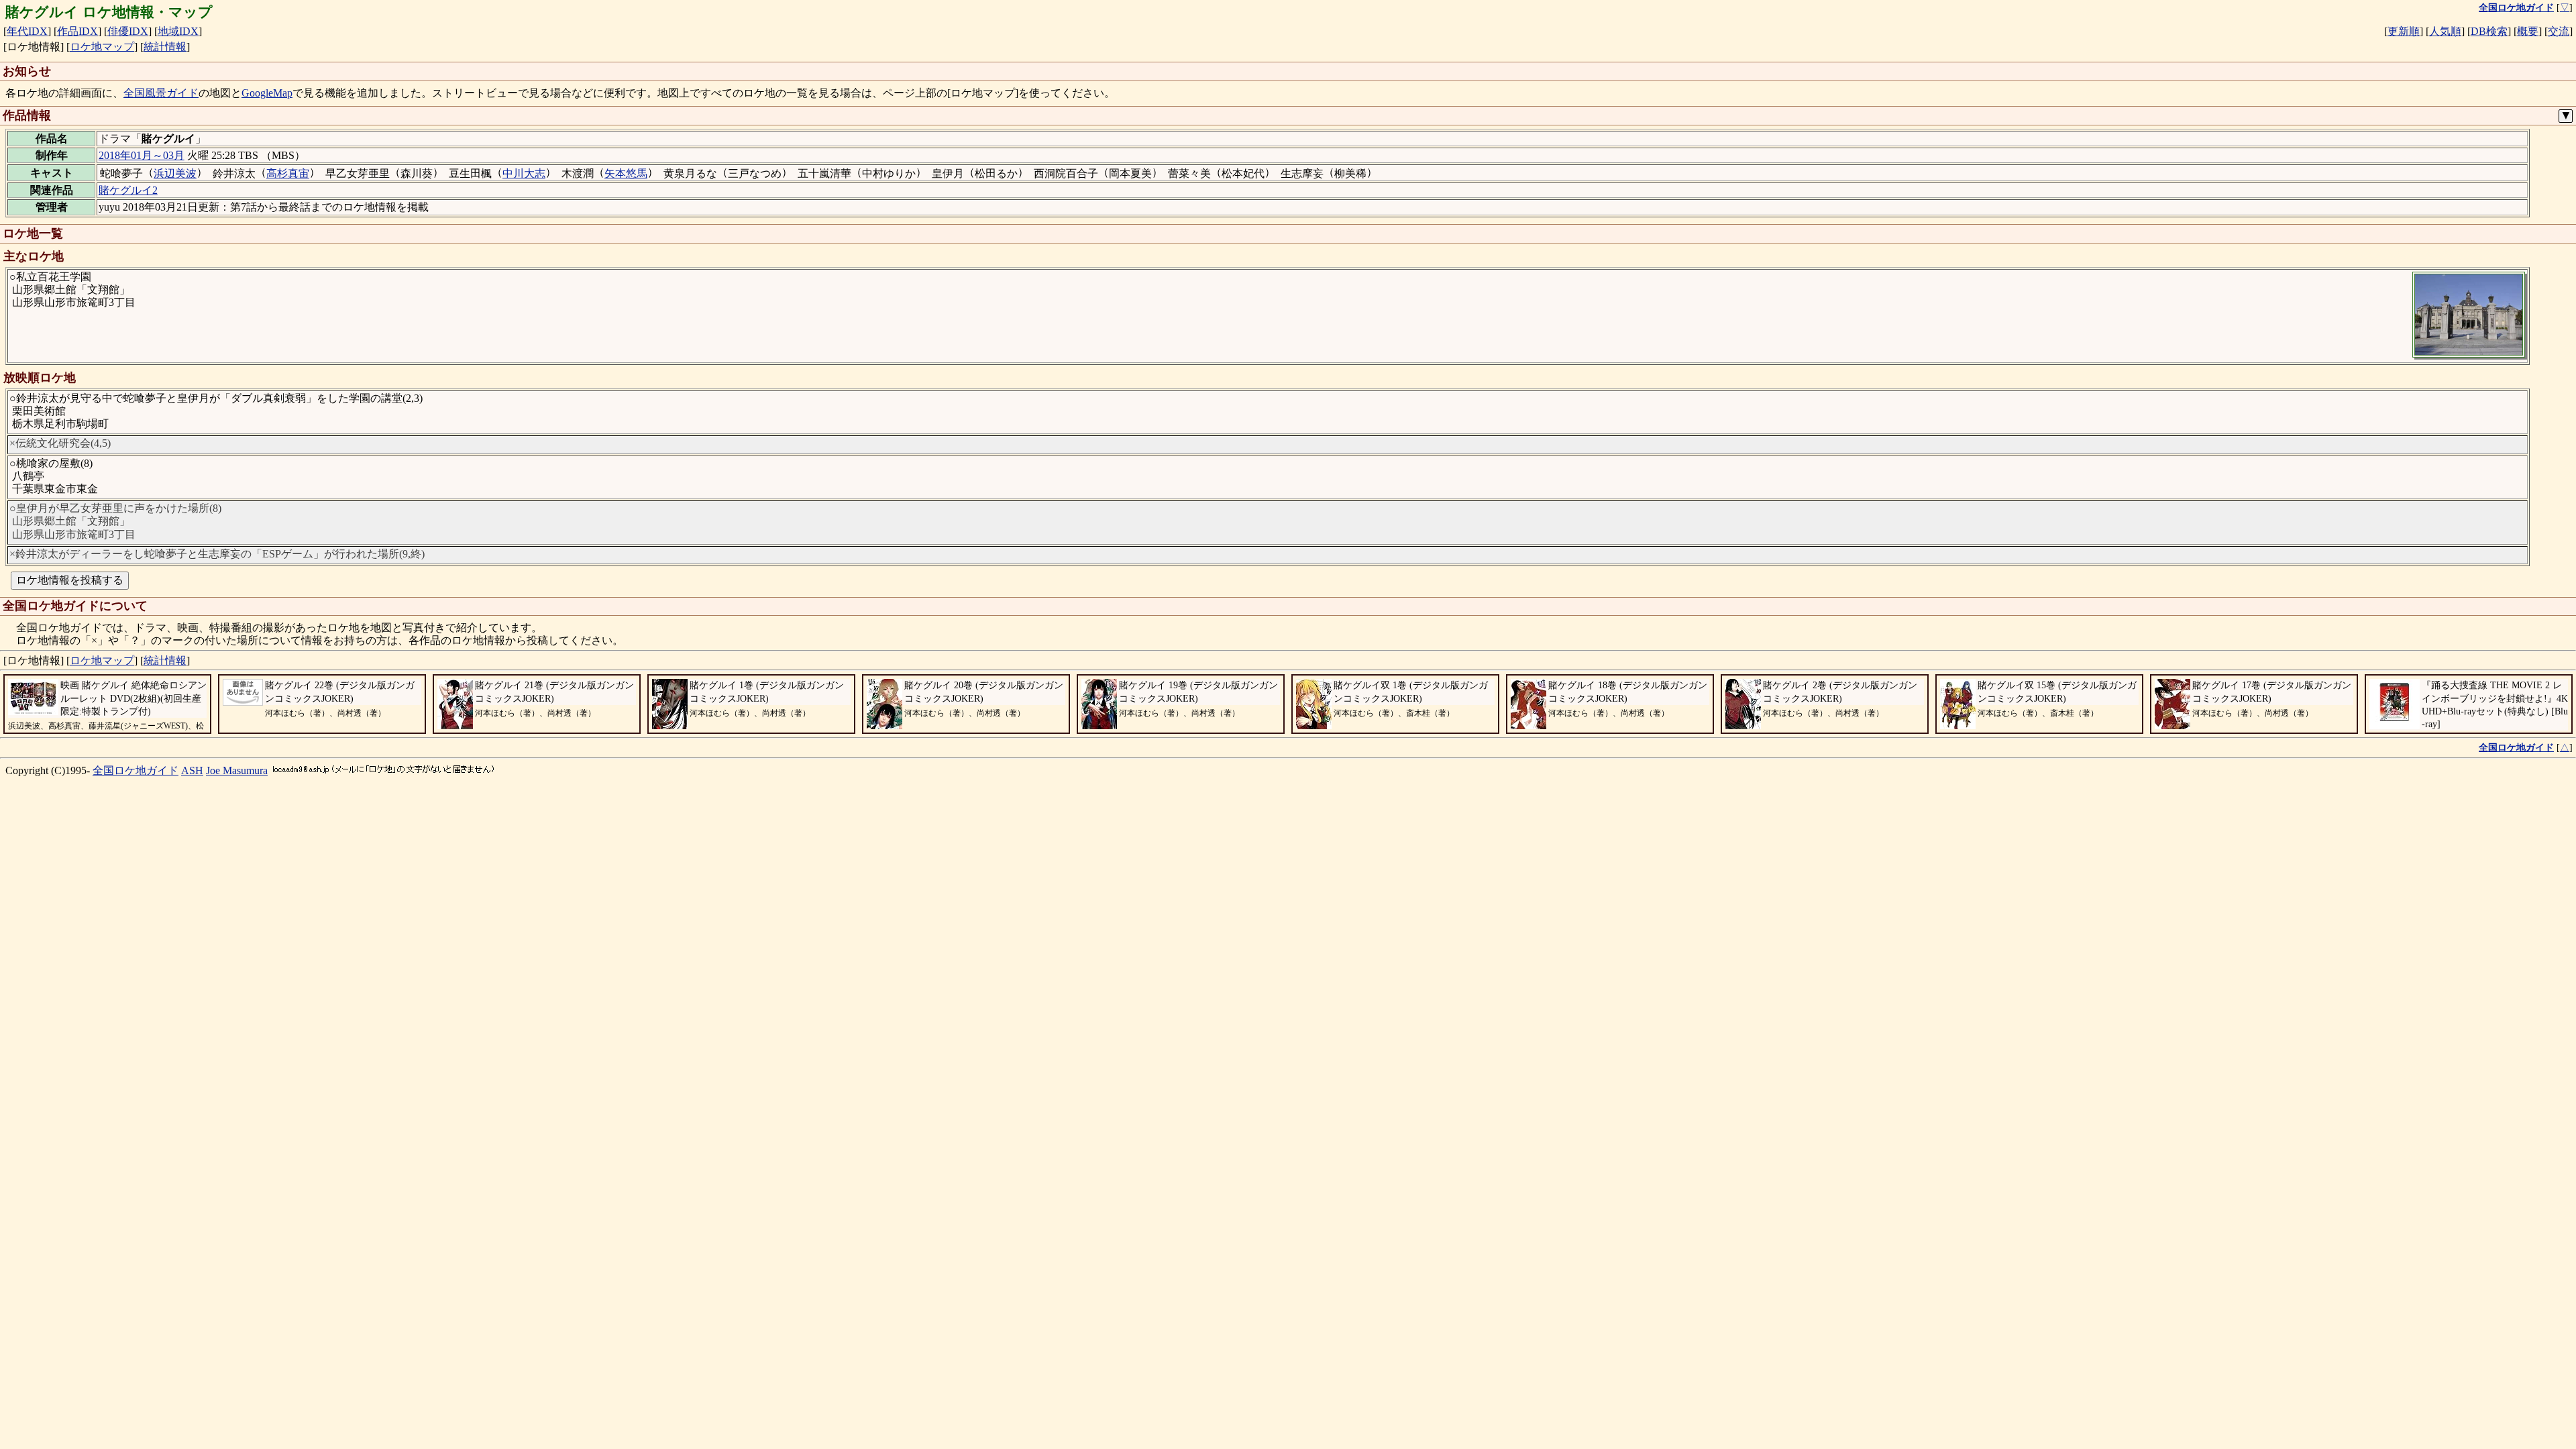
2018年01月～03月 (142, 155)
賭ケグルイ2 (128, 190)
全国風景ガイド (161, 93)
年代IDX (27, 31)
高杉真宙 (288, 173)
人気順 (2445, 31)
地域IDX (178, 31)
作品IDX (77, 31)
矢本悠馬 (626, 173)
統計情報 (165, 47)
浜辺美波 (175, 173)
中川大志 (524, 173)
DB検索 (2489, 31)
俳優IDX (128, 31)
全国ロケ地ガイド (136, 770)
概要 (2528, 31)
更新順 (2404, 31)
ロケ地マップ (102, 47)
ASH (192, 770)
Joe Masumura (237, 770)
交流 (2559, 31)
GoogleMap (267, 93)
